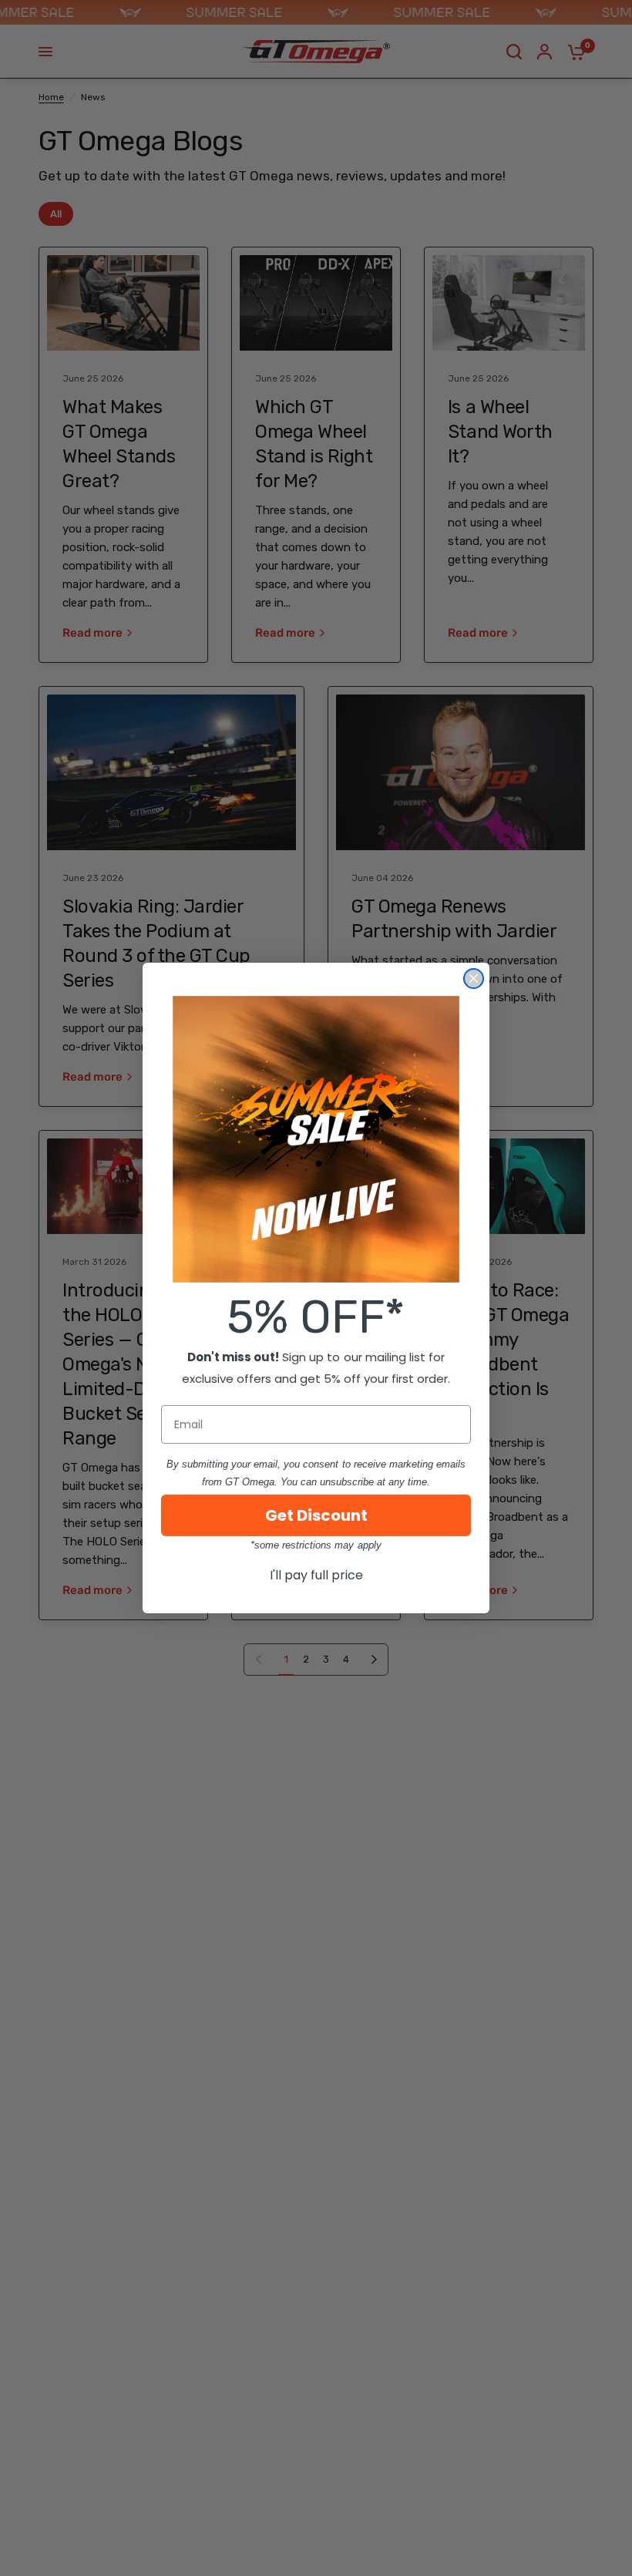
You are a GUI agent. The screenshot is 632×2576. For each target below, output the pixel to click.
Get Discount (316, 1515)
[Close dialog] (474, 979)
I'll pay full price (316, 1575)
